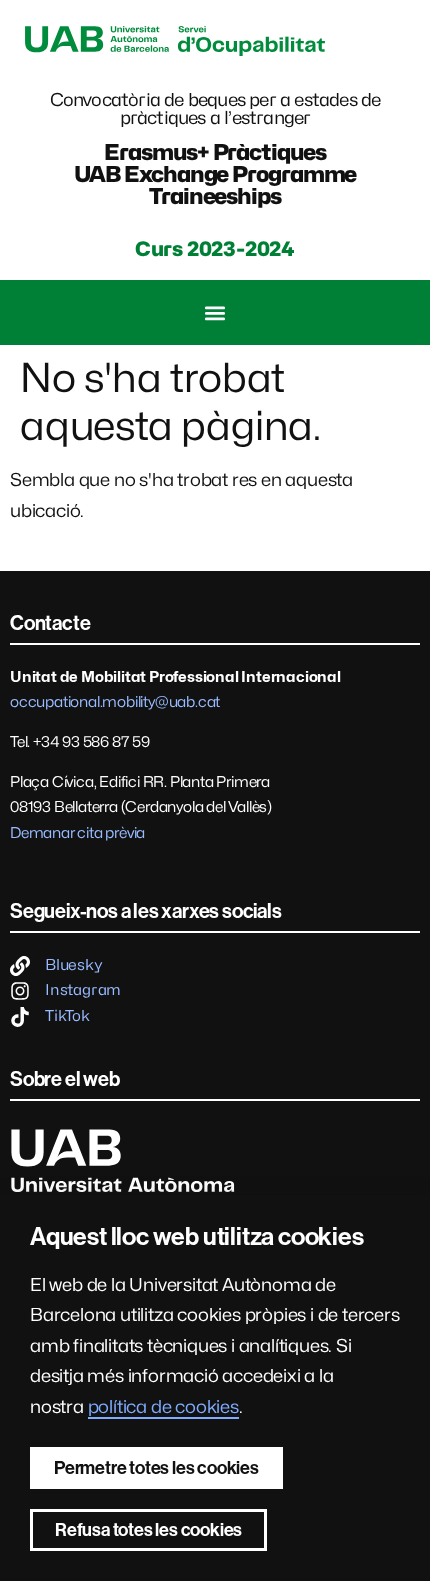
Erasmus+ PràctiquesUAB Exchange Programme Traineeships (215, 174)
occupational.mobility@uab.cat (115, 702)
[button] (215, 312)
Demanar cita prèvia (77, 833)
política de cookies (163, 1406)
